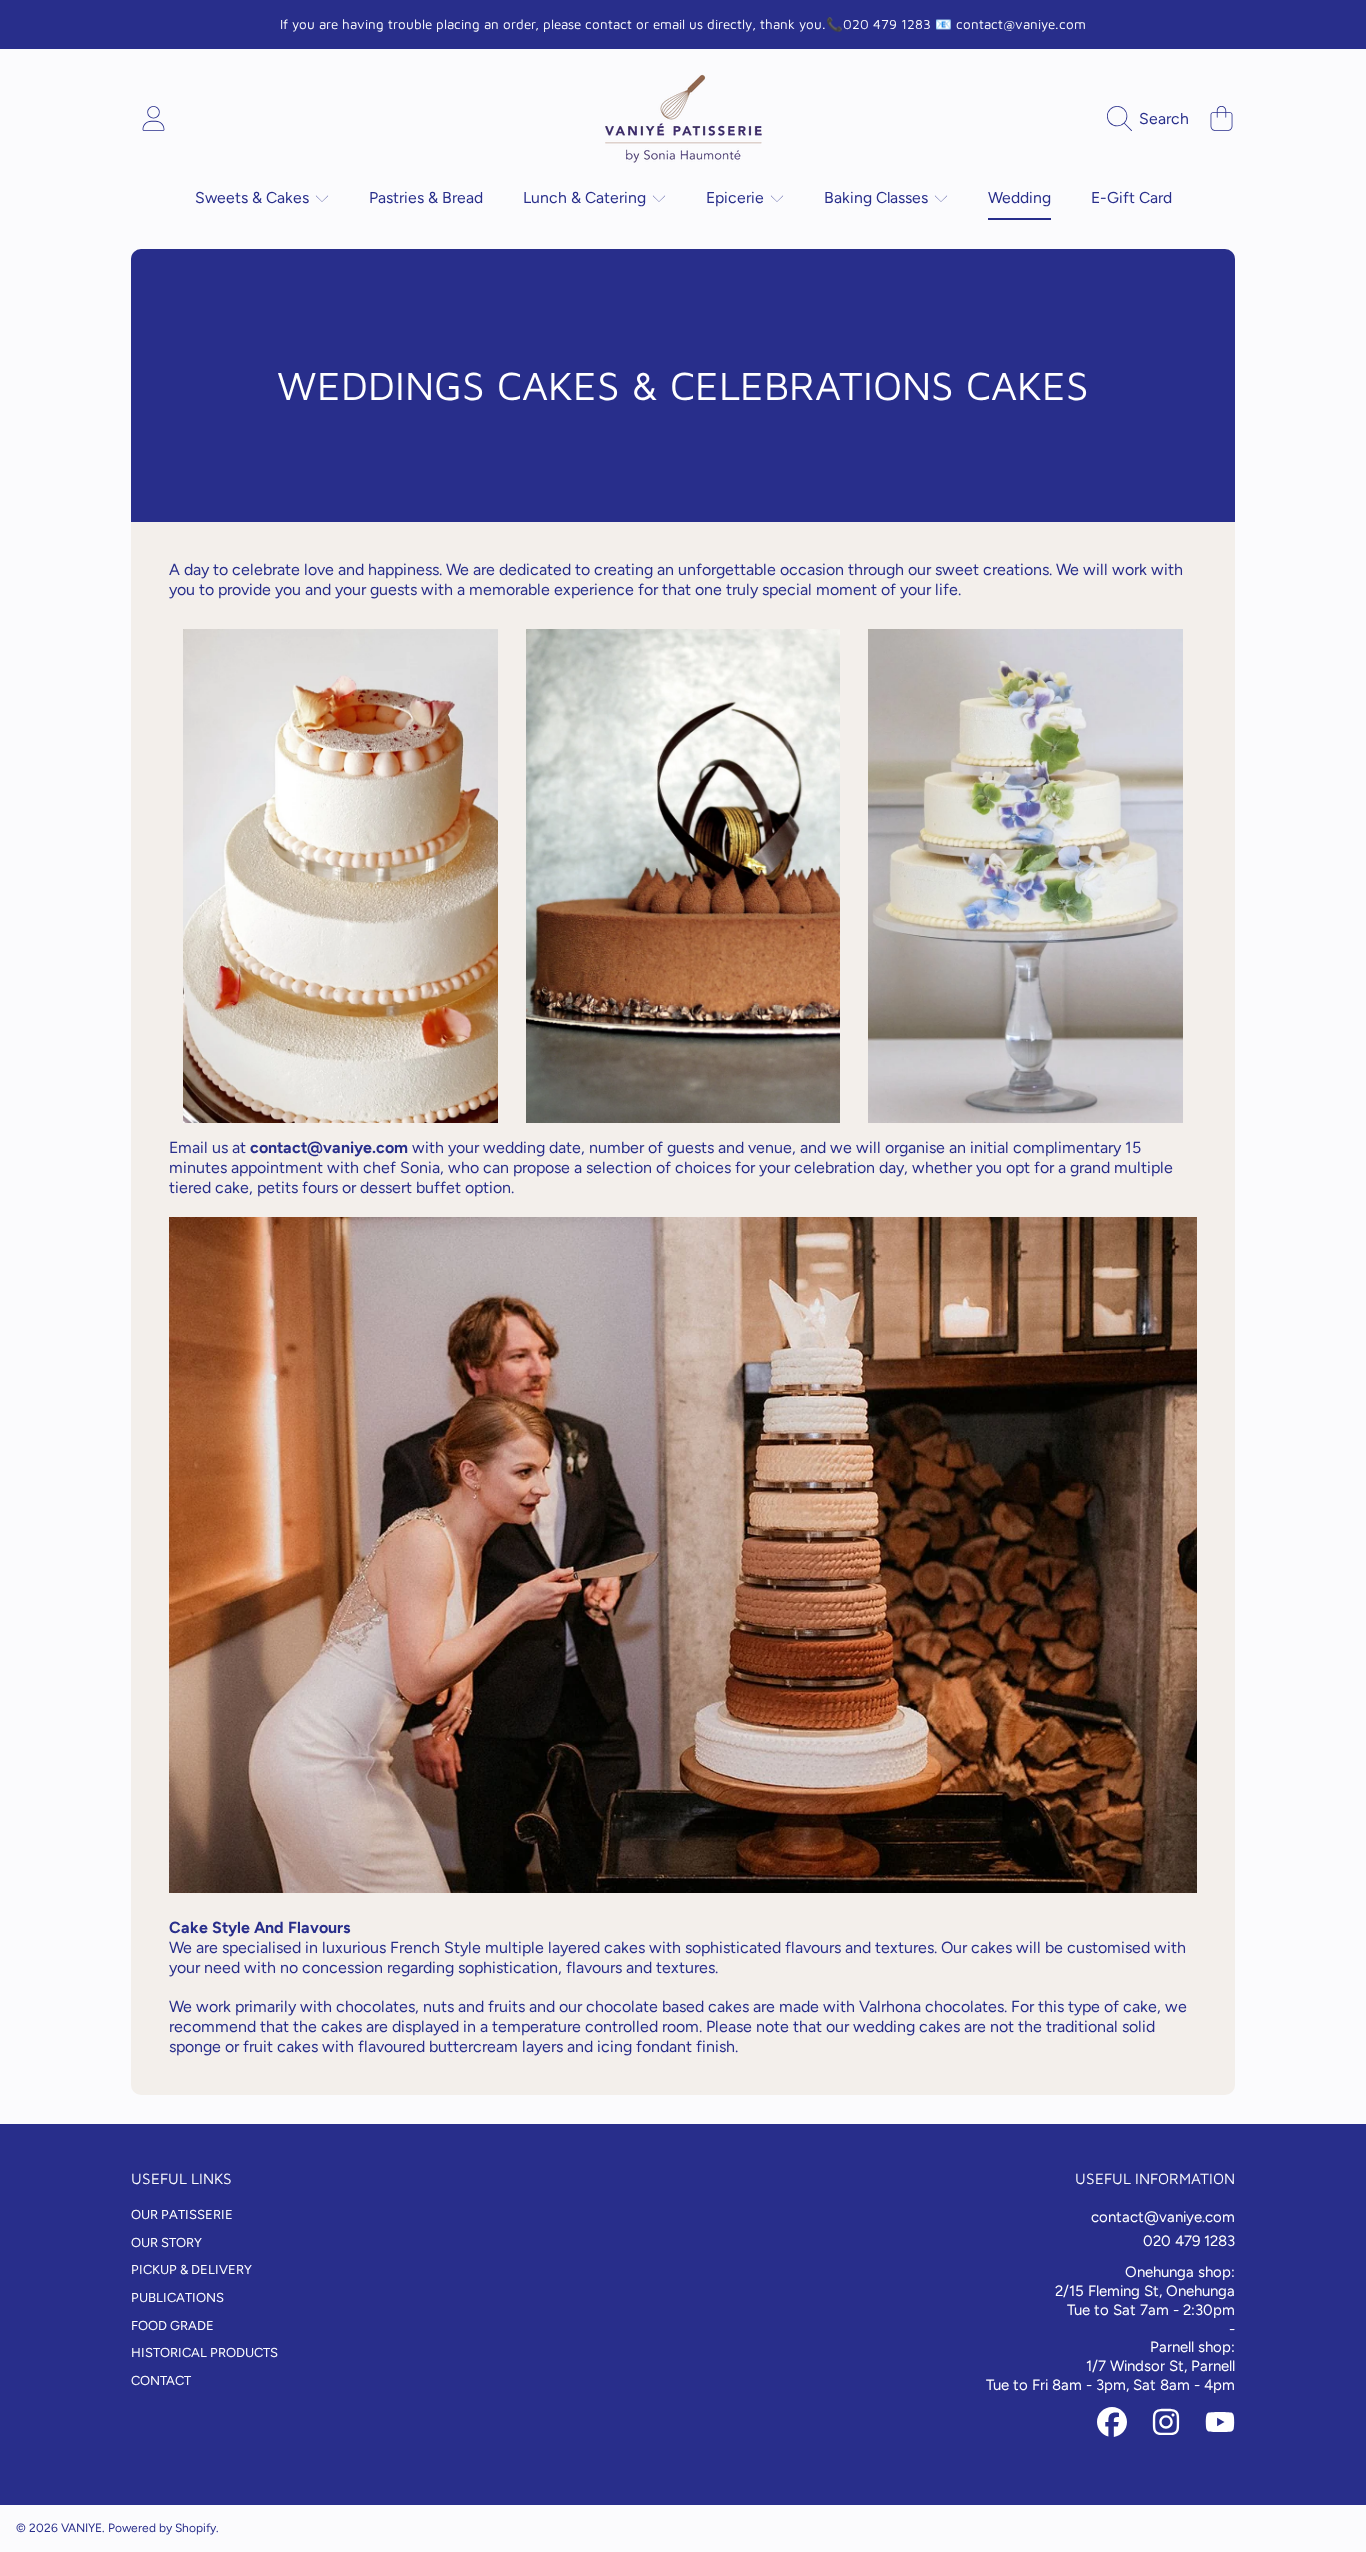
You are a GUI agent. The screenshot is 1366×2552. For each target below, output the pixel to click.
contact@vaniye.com (329, 1147)
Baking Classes (878, 197)
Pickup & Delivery (191, 2269)
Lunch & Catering (586, 197)
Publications (177, 2297)
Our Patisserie (182, 2214)
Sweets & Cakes (254, 197)
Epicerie (737, 197)
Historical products (204, 2352)
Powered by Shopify (162, 2528)
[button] (1153, 119)
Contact (161, 2380)
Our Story (166, 2242)
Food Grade (172, 2325)
